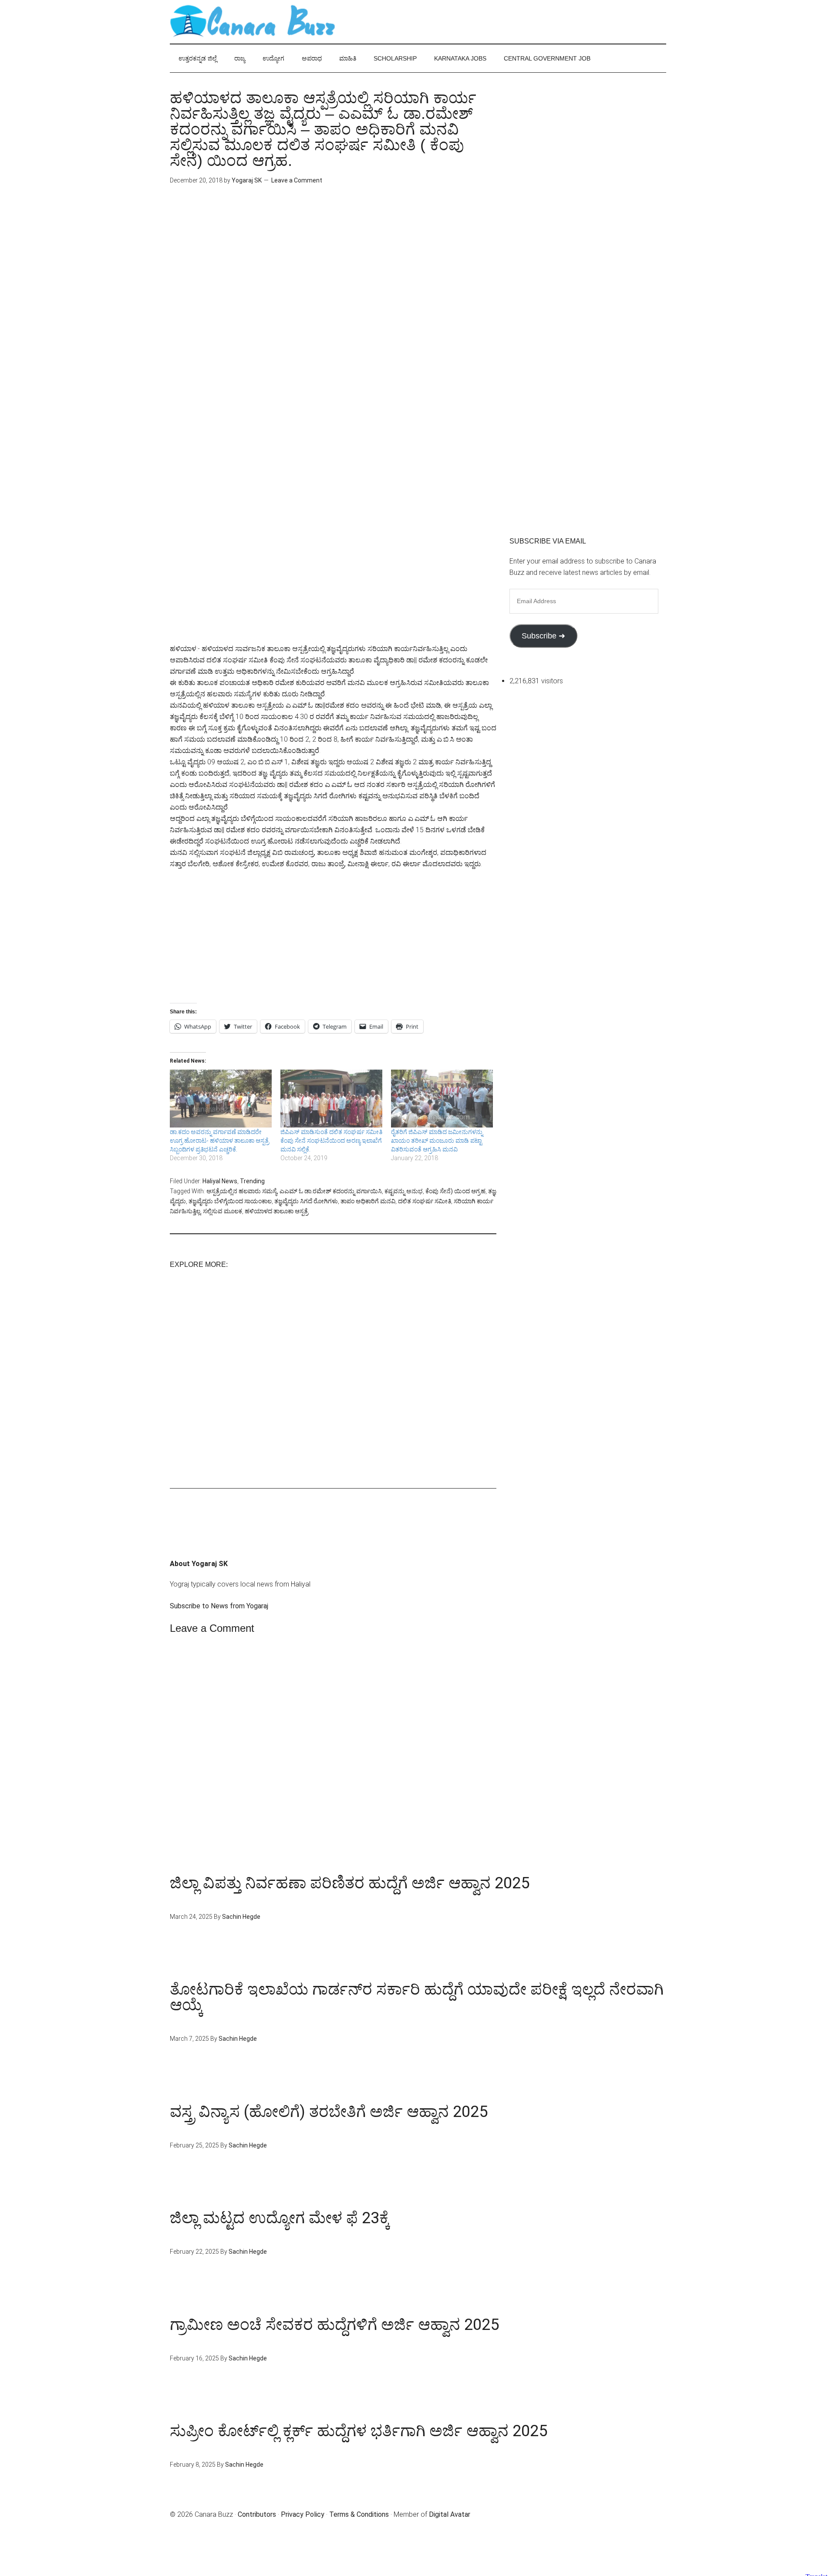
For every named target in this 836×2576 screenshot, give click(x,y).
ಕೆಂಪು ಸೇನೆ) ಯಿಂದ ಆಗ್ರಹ (455, 1191)
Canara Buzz (253, 22)
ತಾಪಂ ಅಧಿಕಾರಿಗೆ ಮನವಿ (368, 1201)
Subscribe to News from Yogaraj (219, 1606)
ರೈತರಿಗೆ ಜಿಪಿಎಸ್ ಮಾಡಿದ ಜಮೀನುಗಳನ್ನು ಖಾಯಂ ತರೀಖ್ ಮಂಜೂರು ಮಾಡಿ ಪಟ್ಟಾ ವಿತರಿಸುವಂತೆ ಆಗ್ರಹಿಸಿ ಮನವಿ (437, 1141)
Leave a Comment (297, 180)
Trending (252, 1181)
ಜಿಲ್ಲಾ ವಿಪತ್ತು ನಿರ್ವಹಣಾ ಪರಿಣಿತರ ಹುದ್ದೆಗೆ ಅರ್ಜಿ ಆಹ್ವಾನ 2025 (350, 1883)
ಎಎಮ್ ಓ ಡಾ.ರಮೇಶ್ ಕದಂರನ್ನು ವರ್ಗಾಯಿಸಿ (331, 1191)
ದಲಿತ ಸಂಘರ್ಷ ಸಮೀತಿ (425, 1201)
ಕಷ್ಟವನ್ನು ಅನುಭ (404, 1191)
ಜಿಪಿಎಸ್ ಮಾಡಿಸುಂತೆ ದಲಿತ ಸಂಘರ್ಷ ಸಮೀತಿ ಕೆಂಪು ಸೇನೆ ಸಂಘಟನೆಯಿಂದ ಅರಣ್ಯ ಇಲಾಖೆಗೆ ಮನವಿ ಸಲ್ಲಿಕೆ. (331, 1141)
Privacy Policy (303, 2514)
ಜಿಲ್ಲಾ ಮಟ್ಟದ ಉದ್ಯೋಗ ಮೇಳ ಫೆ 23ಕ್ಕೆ (280, 2218)
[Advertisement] (333, 271)
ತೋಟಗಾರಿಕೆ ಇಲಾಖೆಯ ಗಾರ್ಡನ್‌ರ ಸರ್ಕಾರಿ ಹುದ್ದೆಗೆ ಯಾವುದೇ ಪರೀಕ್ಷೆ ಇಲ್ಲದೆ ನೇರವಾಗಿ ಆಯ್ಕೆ (417, 1997)
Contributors (257, 2514)
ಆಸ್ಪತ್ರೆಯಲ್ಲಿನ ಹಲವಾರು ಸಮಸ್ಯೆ (242, 1191)
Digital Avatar (450, 2514)
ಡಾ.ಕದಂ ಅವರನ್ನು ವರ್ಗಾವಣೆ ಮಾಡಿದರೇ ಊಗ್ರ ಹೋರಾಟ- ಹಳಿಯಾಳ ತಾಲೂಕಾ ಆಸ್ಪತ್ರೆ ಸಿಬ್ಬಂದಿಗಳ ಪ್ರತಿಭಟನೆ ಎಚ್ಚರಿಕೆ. (219, 1141)
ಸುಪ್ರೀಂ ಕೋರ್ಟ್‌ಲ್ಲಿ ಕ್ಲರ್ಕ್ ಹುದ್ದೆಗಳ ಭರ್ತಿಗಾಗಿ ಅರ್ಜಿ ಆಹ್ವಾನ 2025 (359, 2431)
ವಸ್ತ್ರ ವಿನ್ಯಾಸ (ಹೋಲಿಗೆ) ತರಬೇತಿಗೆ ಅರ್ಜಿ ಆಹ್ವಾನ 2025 (329, 2112)
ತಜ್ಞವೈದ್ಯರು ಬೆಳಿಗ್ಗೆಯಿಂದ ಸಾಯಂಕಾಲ (230, 1201)
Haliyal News (220, 1181)
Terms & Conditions (359, 2514)
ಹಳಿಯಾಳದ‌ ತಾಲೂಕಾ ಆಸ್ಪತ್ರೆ (276, 1211)
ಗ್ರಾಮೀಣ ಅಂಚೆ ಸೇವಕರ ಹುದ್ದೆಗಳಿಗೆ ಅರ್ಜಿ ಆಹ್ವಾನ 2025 (334, 2325)
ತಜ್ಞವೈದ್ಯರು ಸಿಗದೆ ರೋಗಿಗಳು (306, 1201)
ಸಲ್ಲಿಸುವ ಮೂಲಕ (222, 1211)
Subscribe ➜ (543, 636)
